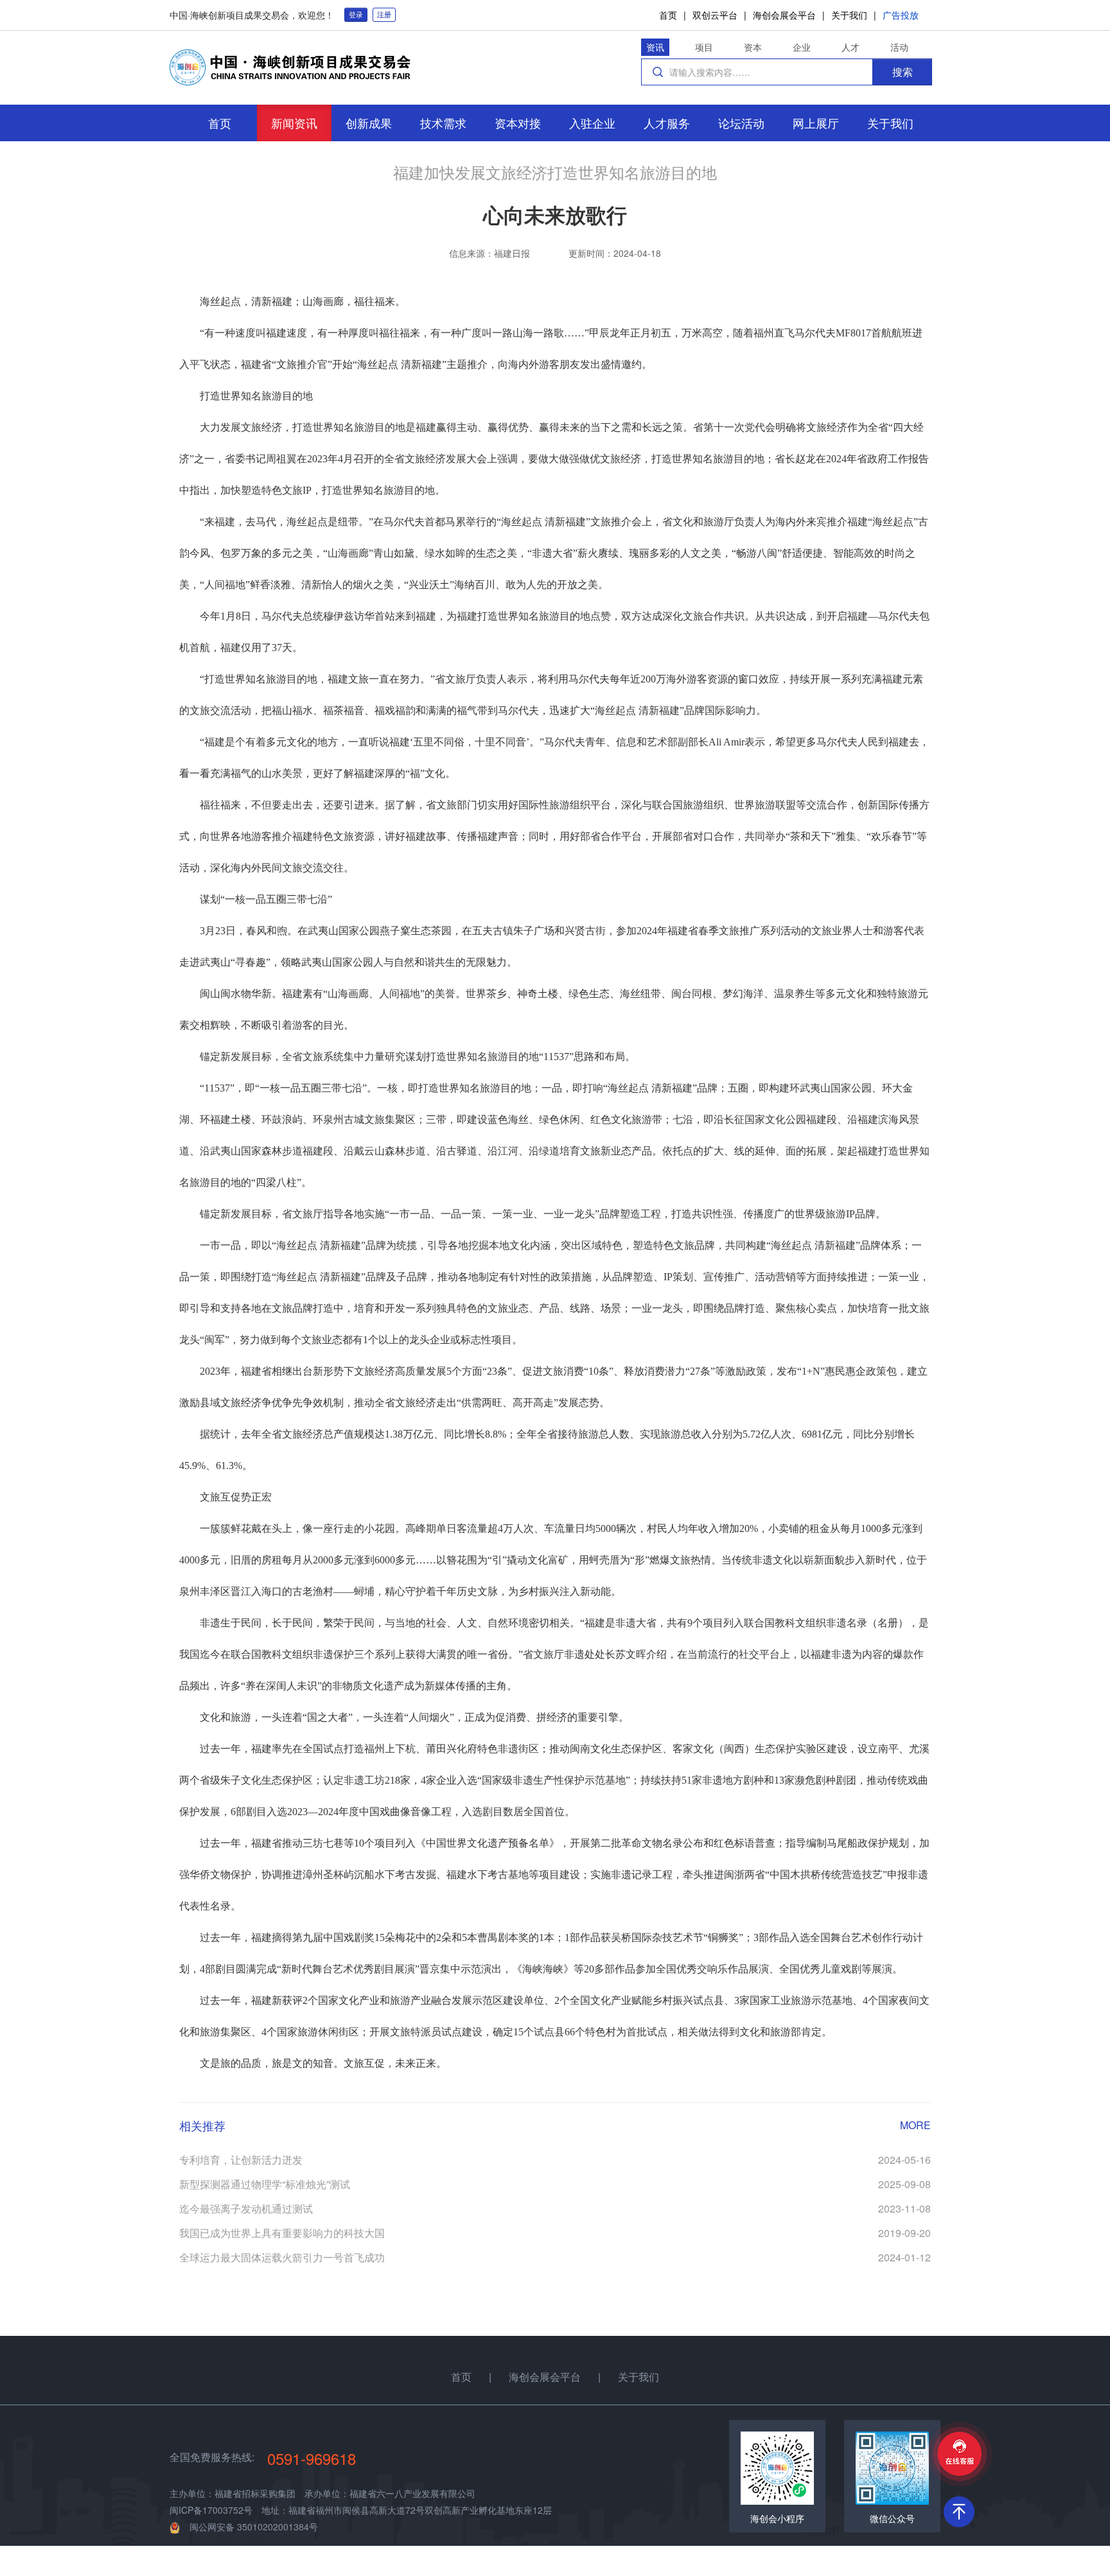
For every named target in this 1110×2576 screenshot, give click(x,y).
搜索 (903, 72)
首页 (668, 15)
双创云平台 (715, 15)
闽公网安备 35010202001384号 (254, 2527)
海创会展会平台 (784, 15)
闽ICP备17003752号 (211, 2510)
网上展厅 (816, 123)
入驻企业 (592, 123)
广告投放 (901, 15)
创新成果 (369, 123)
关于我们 (849, 15)
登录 (356, 14)
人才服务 (667, 123)
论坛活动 (741, 123)
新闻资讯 (294, 123)
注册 (384, 14)
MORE (915, 2125)
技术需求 (443, 123)
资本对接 (518, 123)
